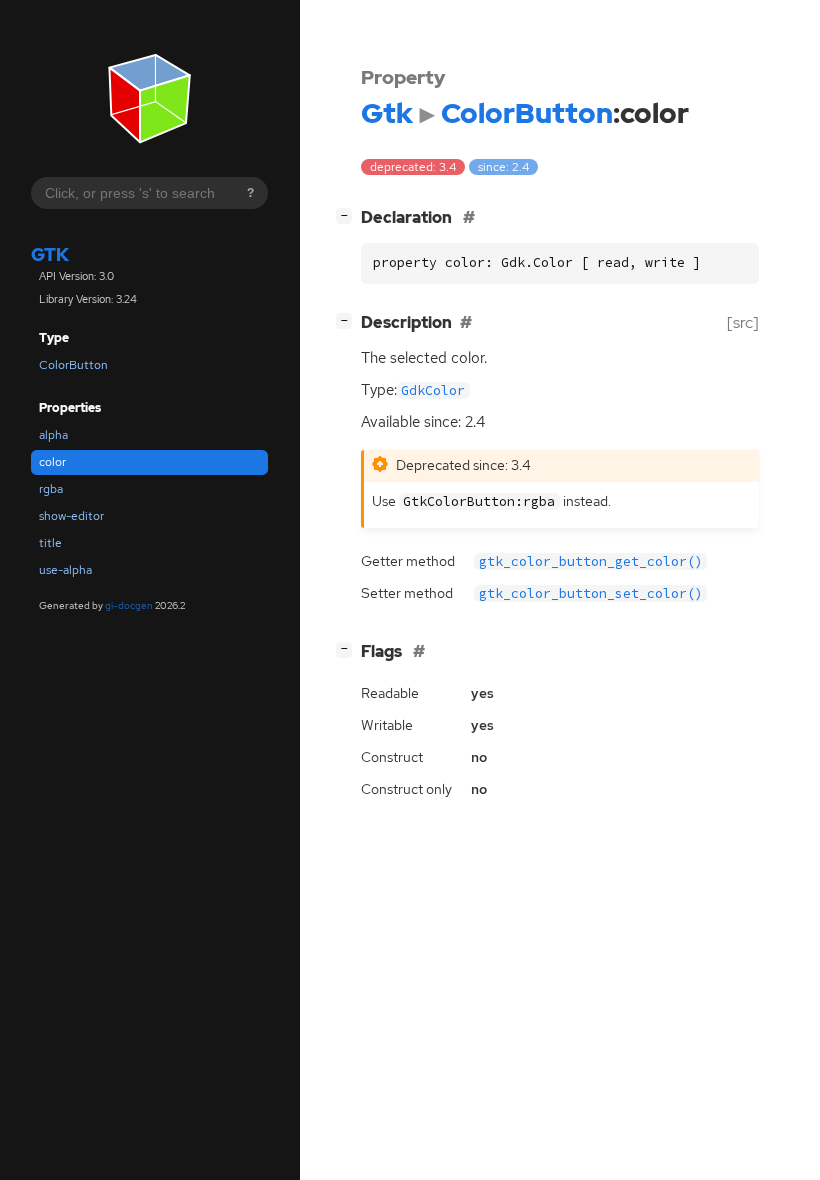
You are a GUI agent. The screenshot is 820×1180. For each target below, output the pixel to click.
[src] (743, 322)
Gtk (50, 254)
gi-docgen (129, 605)
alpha (53, 435)
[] (348, 215)
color (52, 462)
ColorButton (73, 365)
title (50, 543)
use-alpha (65, 570)
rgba (51, 489)
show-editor (71, 516)
